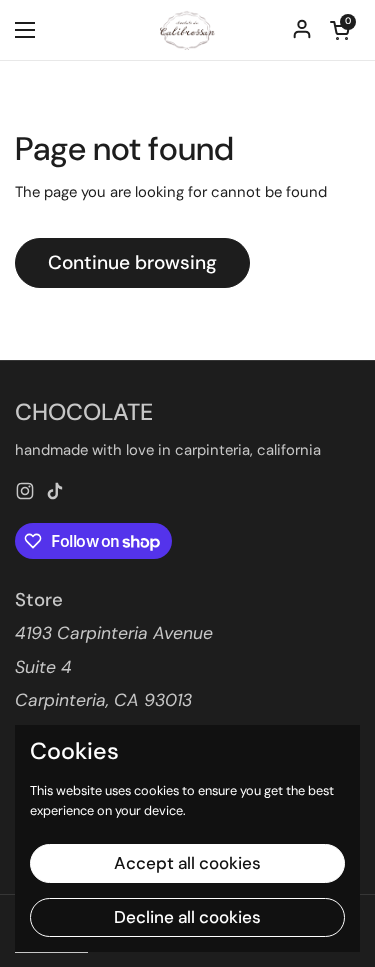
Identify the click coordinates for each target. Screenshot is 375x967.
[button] (340, 30)
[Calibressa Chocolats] (187, 30)
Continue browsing (132, 262)
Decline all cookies (187, 917)
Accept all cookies (187, 863)
